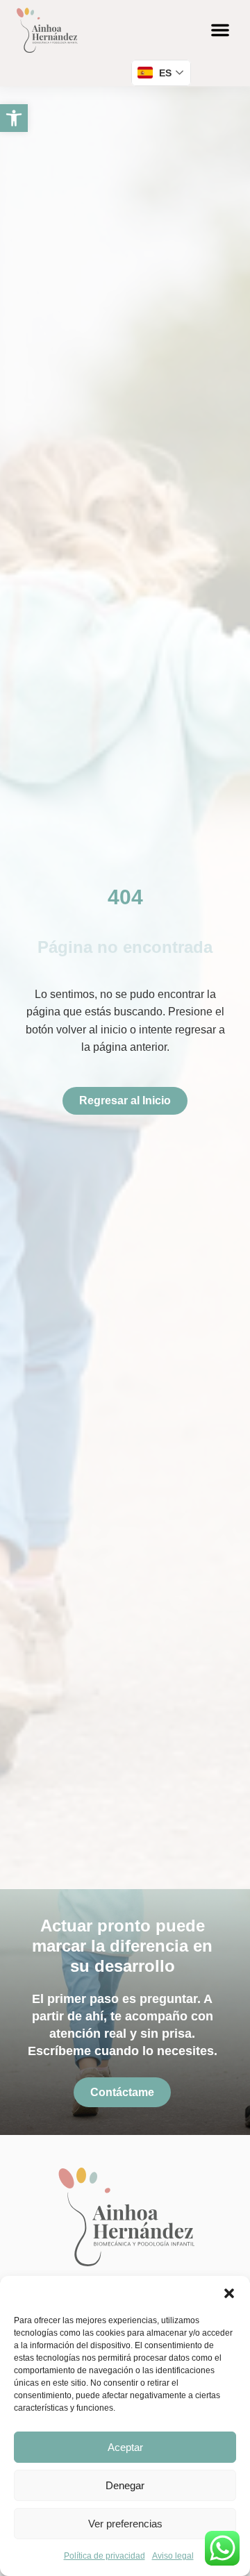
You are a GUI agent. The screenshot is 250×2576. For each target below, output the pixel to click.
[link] (14, 118)
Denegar (125, 2485)
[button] (229, 2293)
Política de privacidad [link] (105, 2556)
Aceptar (125, 2447)
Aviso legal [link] (173, 2556)
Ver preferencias (125, 2524)
